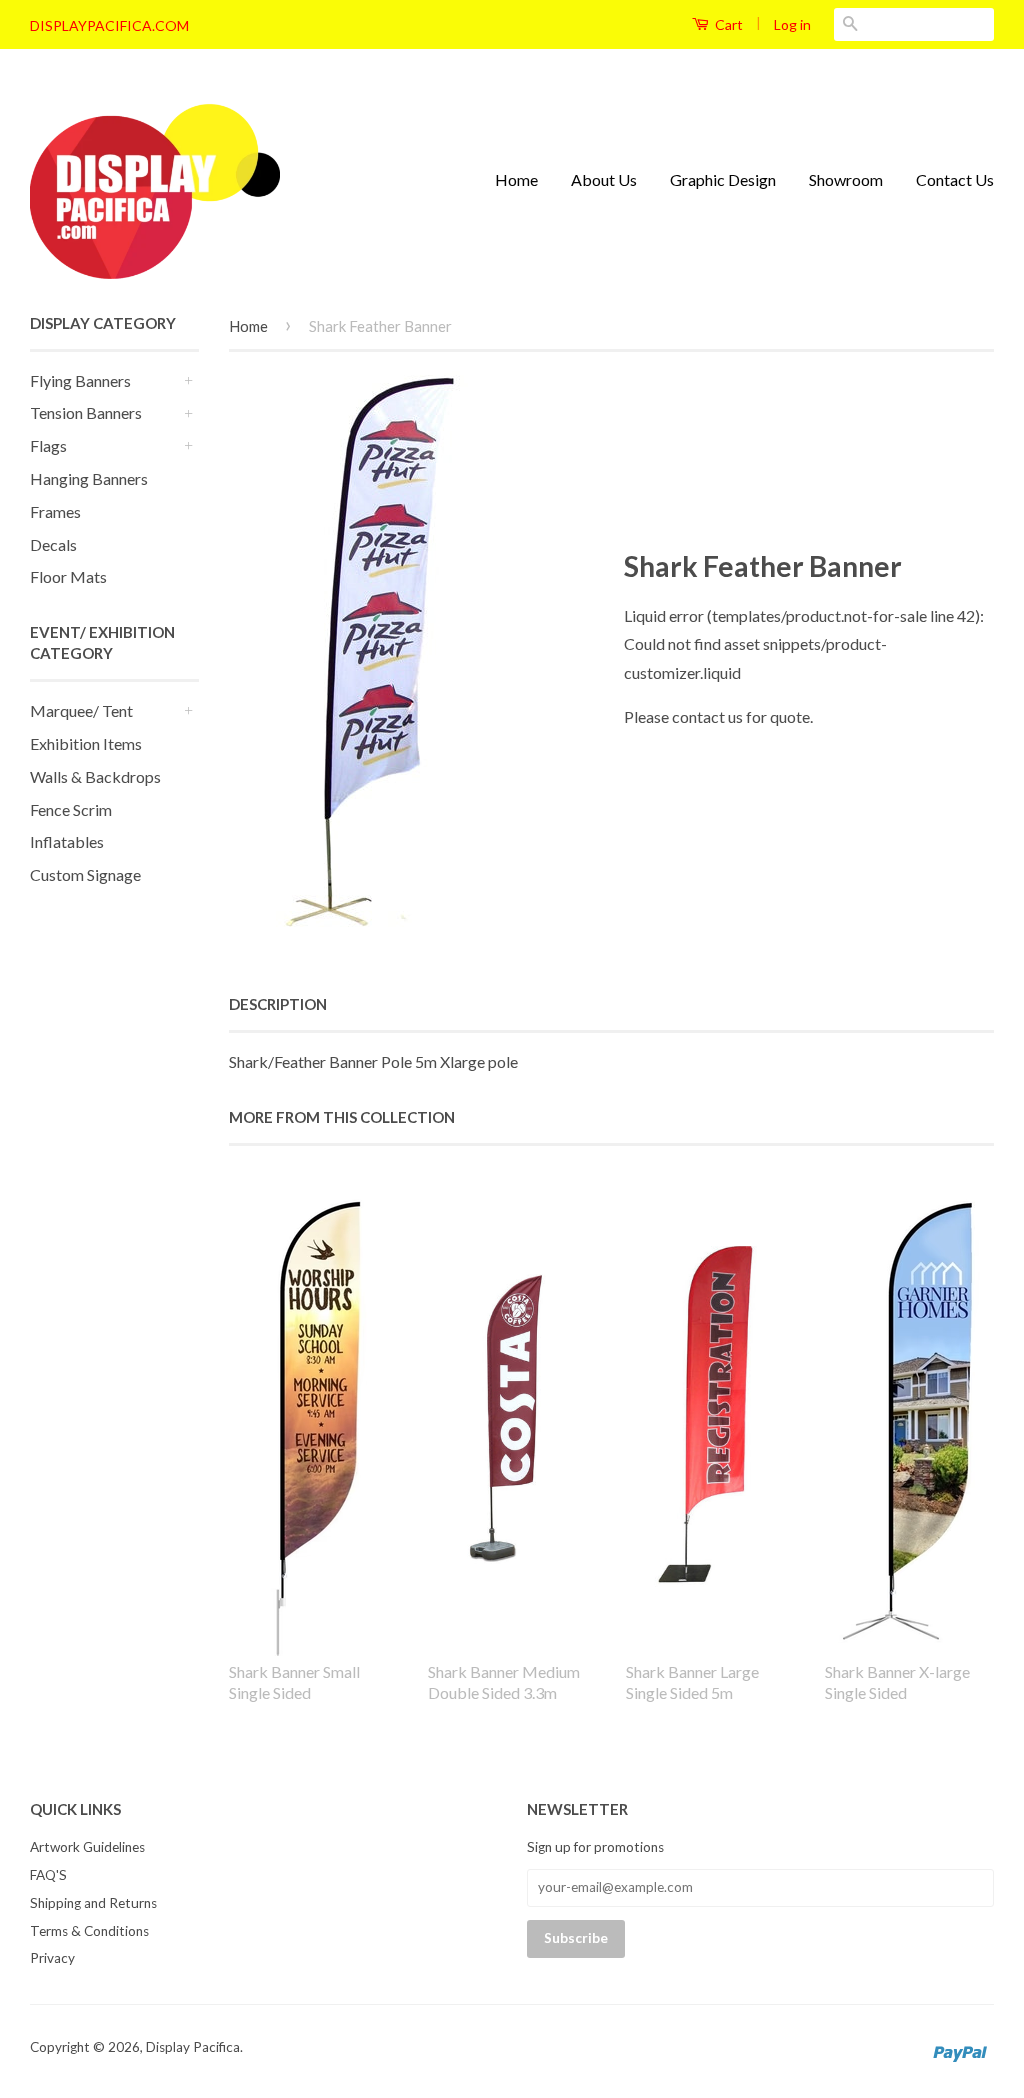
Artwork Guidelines (87, 1847)
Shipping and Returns (93, 1903)
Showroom (846, 179)
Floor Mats (68, 576)
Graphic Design (723, 179)
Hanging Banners (89, 478)
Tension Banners (86, 412)
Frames (55, 511)
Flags (48, 445)
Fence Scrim (71, 809)
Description (278, 1004)
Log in (792, 24)
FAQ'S (48, 1875)
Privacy (52, 1958)
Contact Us (955, 179)
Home (516, 179)
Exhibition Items (86, 743)
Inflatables (67, 841)
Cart (727, 24)
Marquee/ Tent (81, 710)
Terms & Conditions (89, 1931)
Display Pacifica (193, 2047)
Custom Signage (85, 874)
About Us (604, 179)
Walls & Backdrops (95, 776)
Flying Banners (80, 380)
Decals (53, 544)
